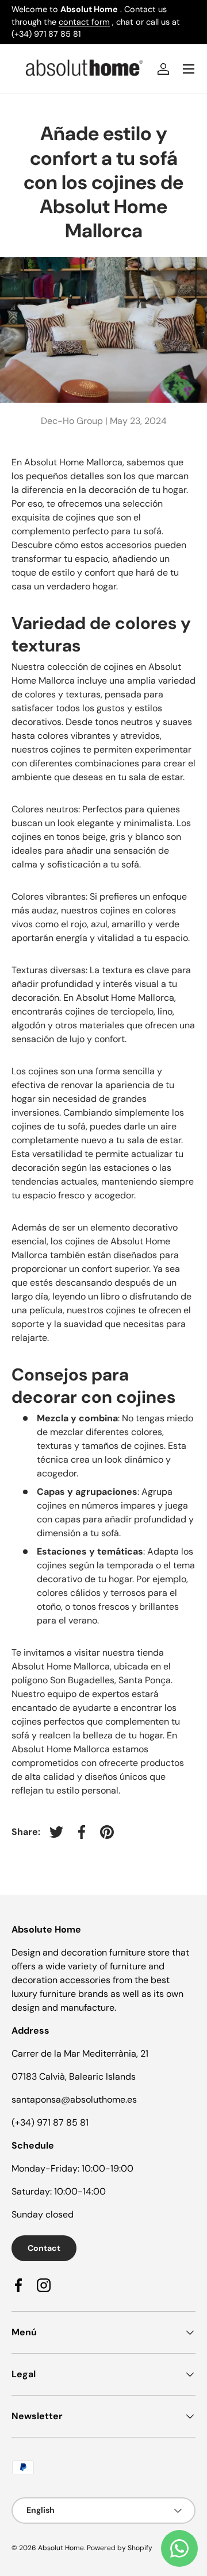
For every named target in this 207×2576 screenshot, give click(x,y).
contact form (84, 22)
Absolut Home (61, 2548)
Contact (44, 2248)
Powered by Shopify (120, 2548)
